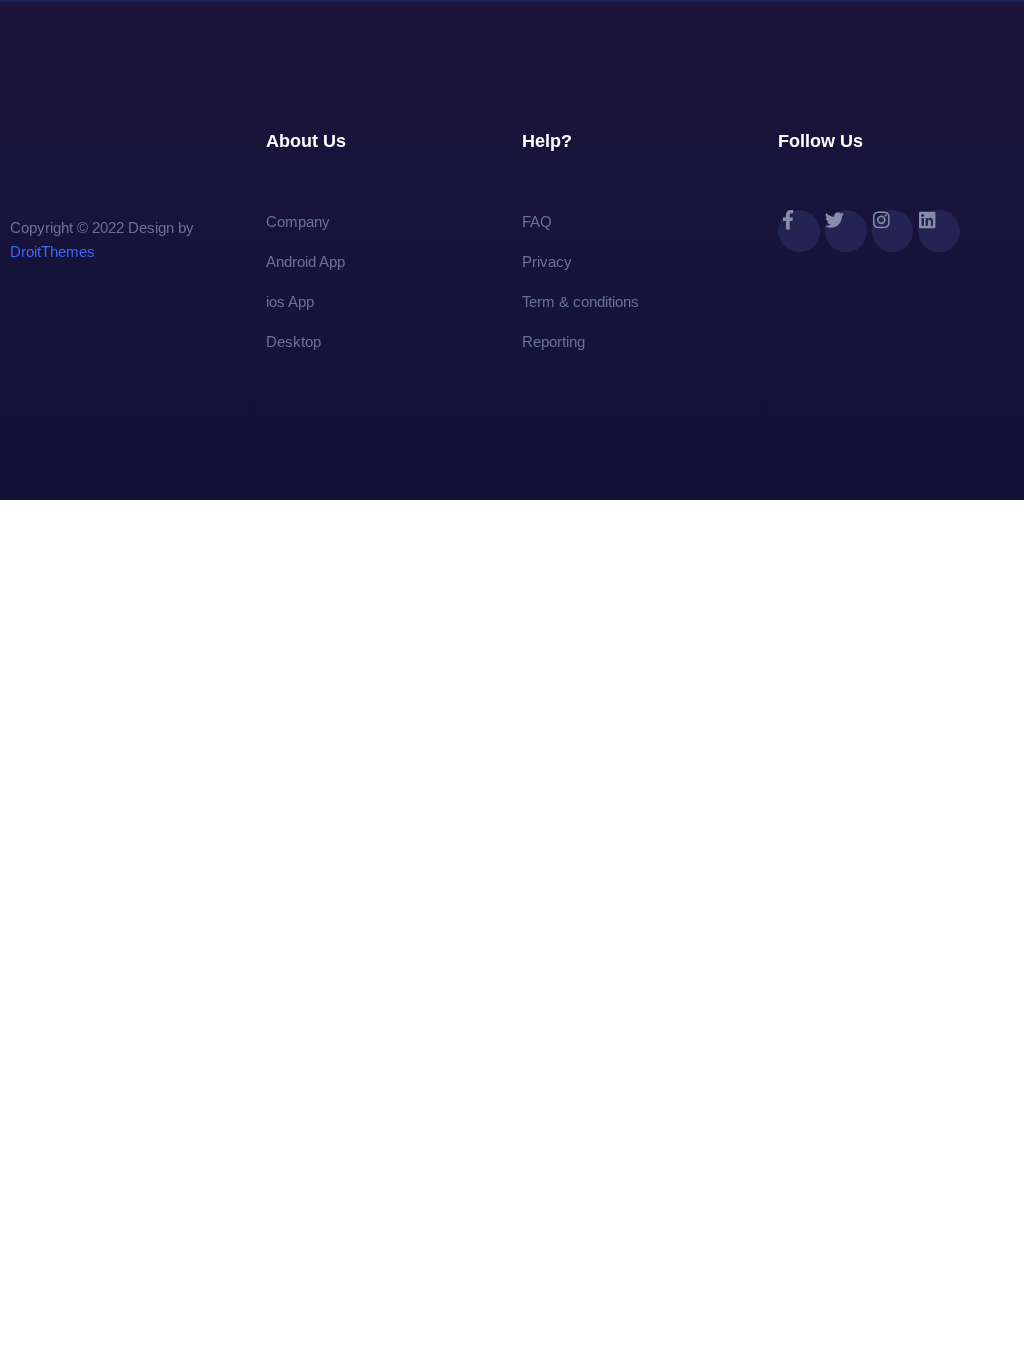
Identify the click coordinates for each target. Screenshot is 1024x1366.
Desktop (293, 341)
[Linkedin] (939, 231)
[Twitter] (846, 231)
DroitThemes (52, 251)
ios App (290, 301)
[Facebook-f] (799, 231)
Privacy (547, 261)
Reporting (553, 341)
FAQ (537, 221)
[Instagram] (893, 231)
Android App (305, 261)
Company (298, 221)
